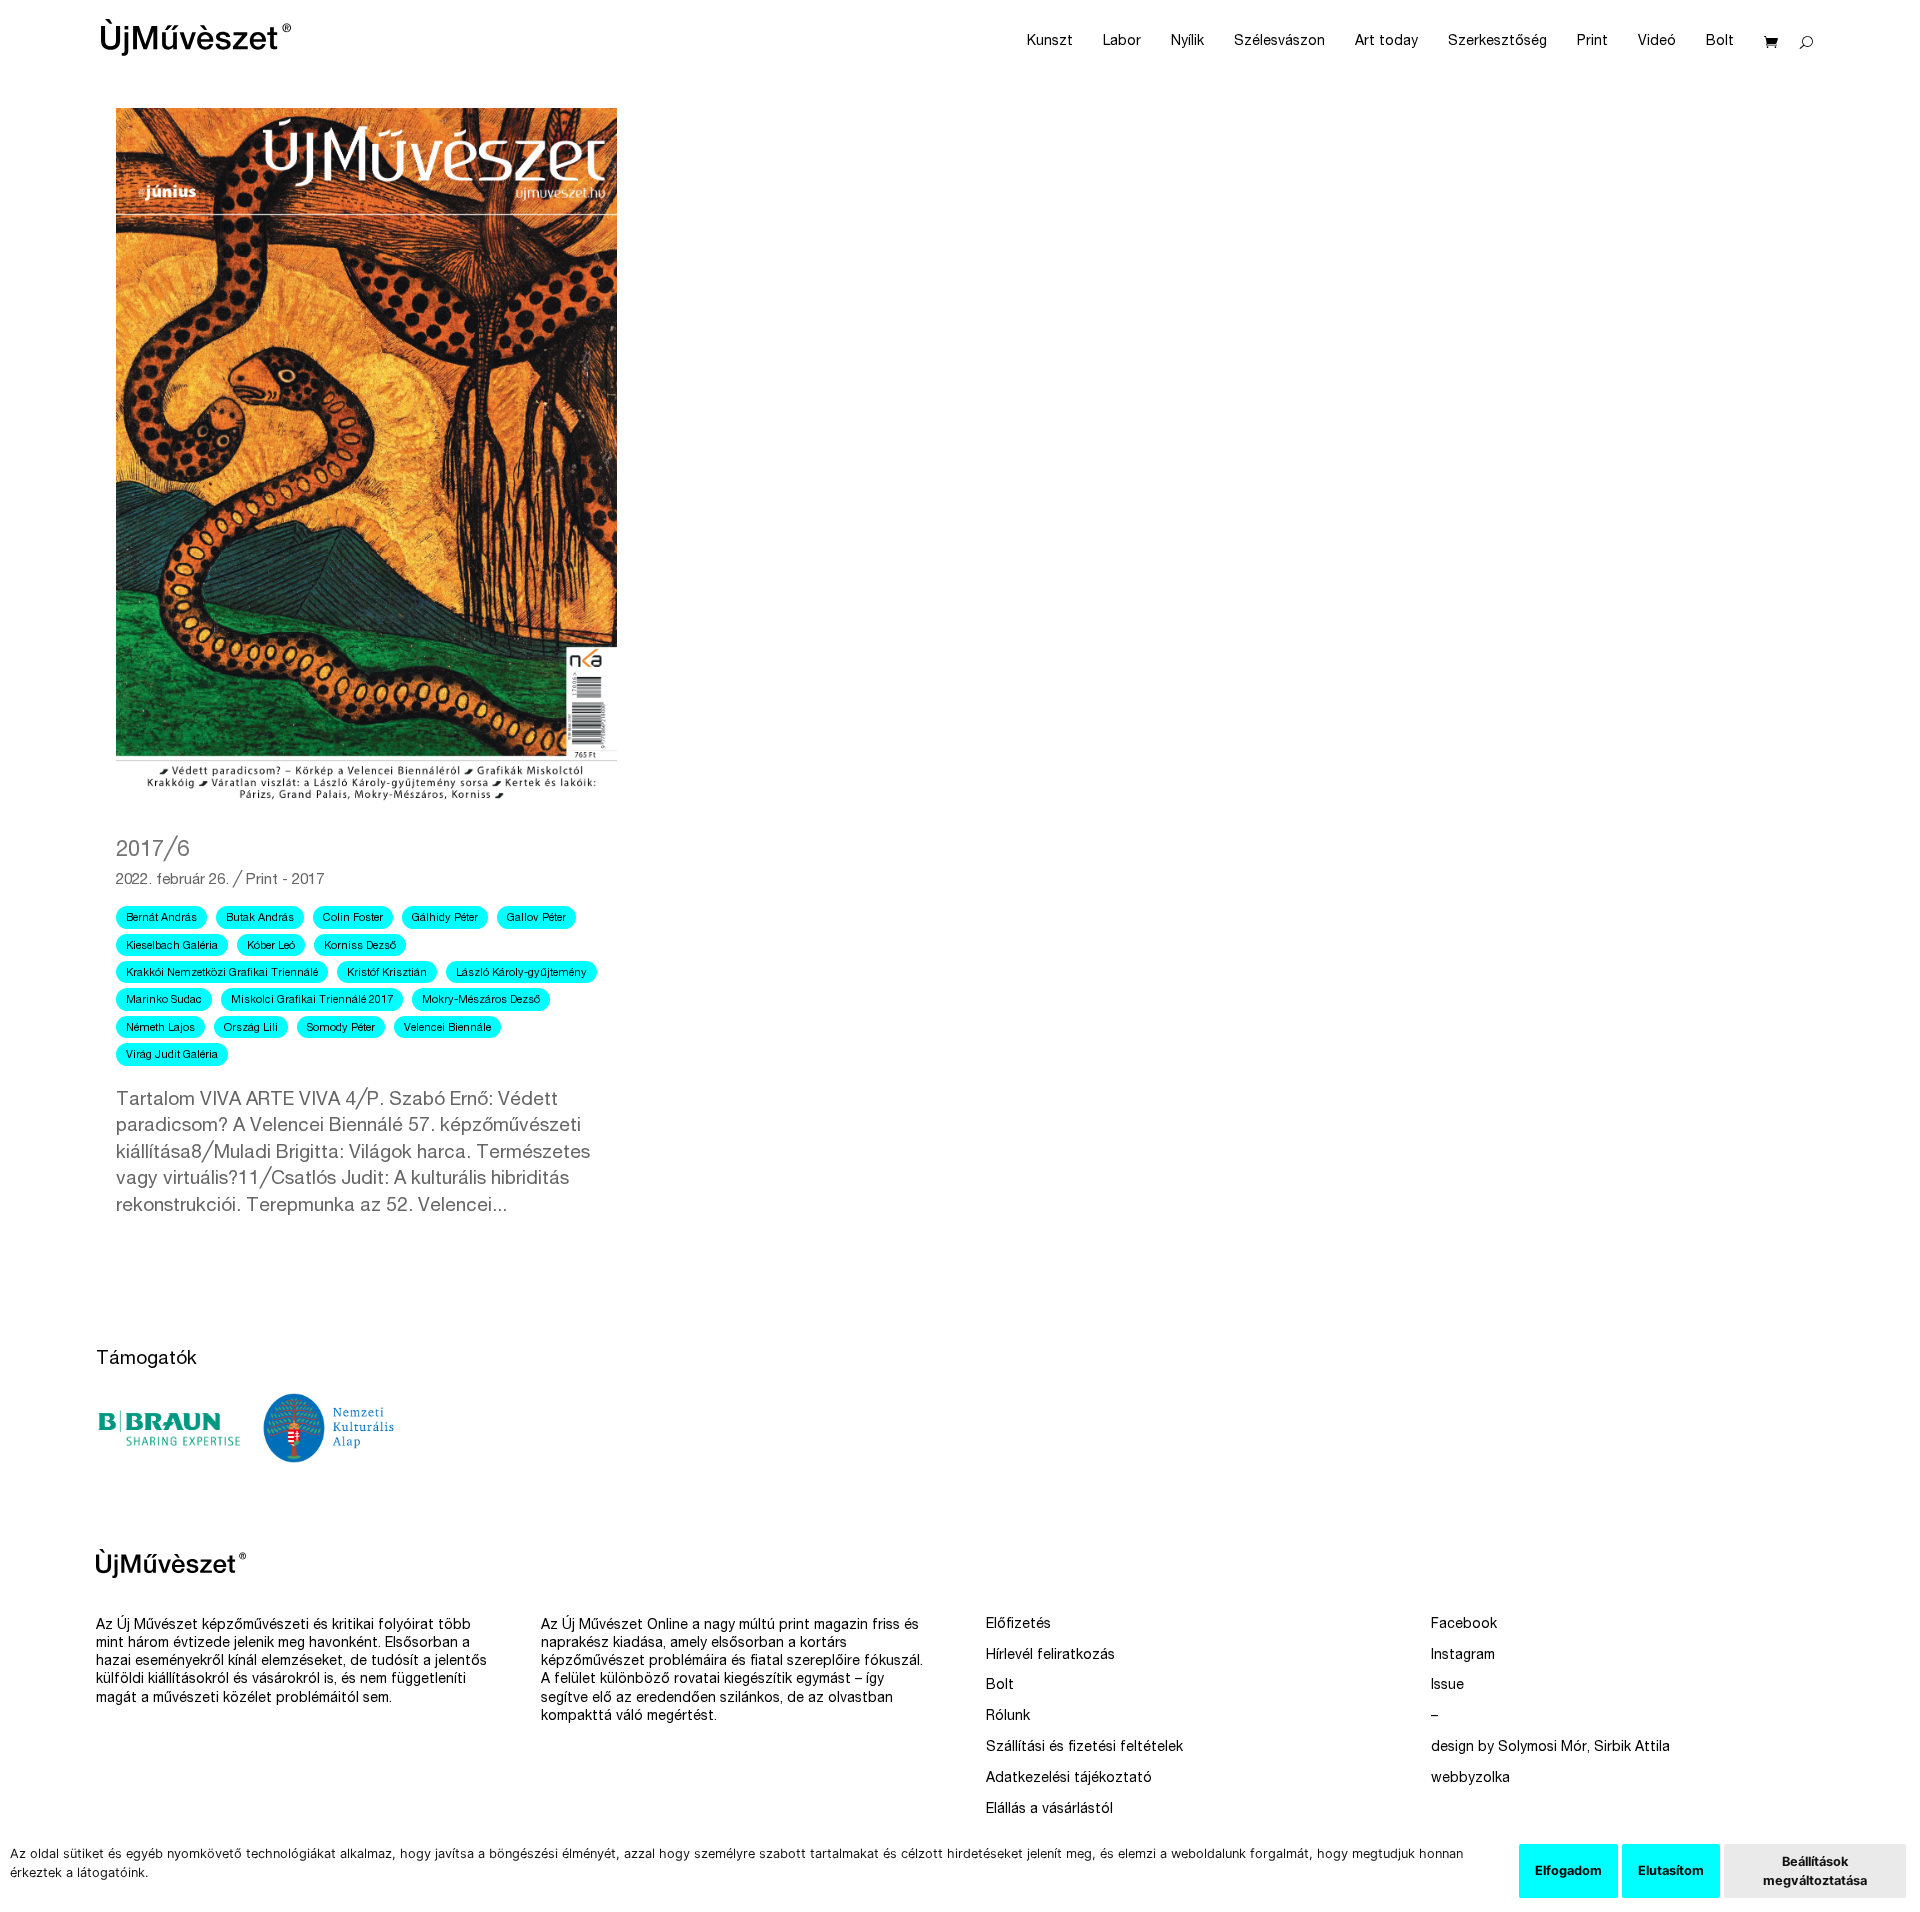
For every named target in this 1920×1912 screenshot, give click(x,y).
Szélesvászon (1279, 42)
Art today (1386, 42)
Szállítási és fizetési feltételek (1084, 1748)
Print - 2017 (285, 880)
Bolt (1720, 42)
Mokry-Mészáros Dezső (481, 1000)
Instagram (1463, 1656)
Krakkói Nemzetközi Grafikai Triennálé (222, 973)
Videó (1657, 42)
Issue (1447, 1686)
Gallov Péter (536, 918)
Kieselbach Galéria (172, 946)
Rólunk (1008, 1717)
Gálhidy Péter (445, 918)
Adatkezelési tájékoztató (1069, 1779)
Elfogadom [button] (1568, 1870)
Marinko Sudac (164, 1000)
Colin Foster (353, 918)
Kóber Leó (271, 946)
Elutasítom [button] (1671, 1870)
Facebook (1464, 1625)
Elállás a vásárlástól (1049, 1810)
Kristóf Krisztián (387, 973)
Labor (1122, 42)
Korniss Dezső (360, 946)
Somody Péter (341, 1028)
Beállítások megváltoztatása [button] (1815, 1871)
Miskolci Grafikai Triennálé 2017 (312, 1000)
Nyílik (1187, 42)
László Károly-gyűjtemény (521, 973)
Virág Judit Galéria (172, 1055)
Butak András (260, 918)
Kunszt (1050, 42)
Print (1592, 42)
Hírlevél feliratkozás (1050, 1656)
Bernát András (161, 918)
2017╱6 (152, 851)
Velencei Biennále (447, 1028)
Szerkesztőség (1497, 42)
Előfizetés (1018, 1625)
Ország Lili (251, 1028)
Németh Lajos (160, 1028)
